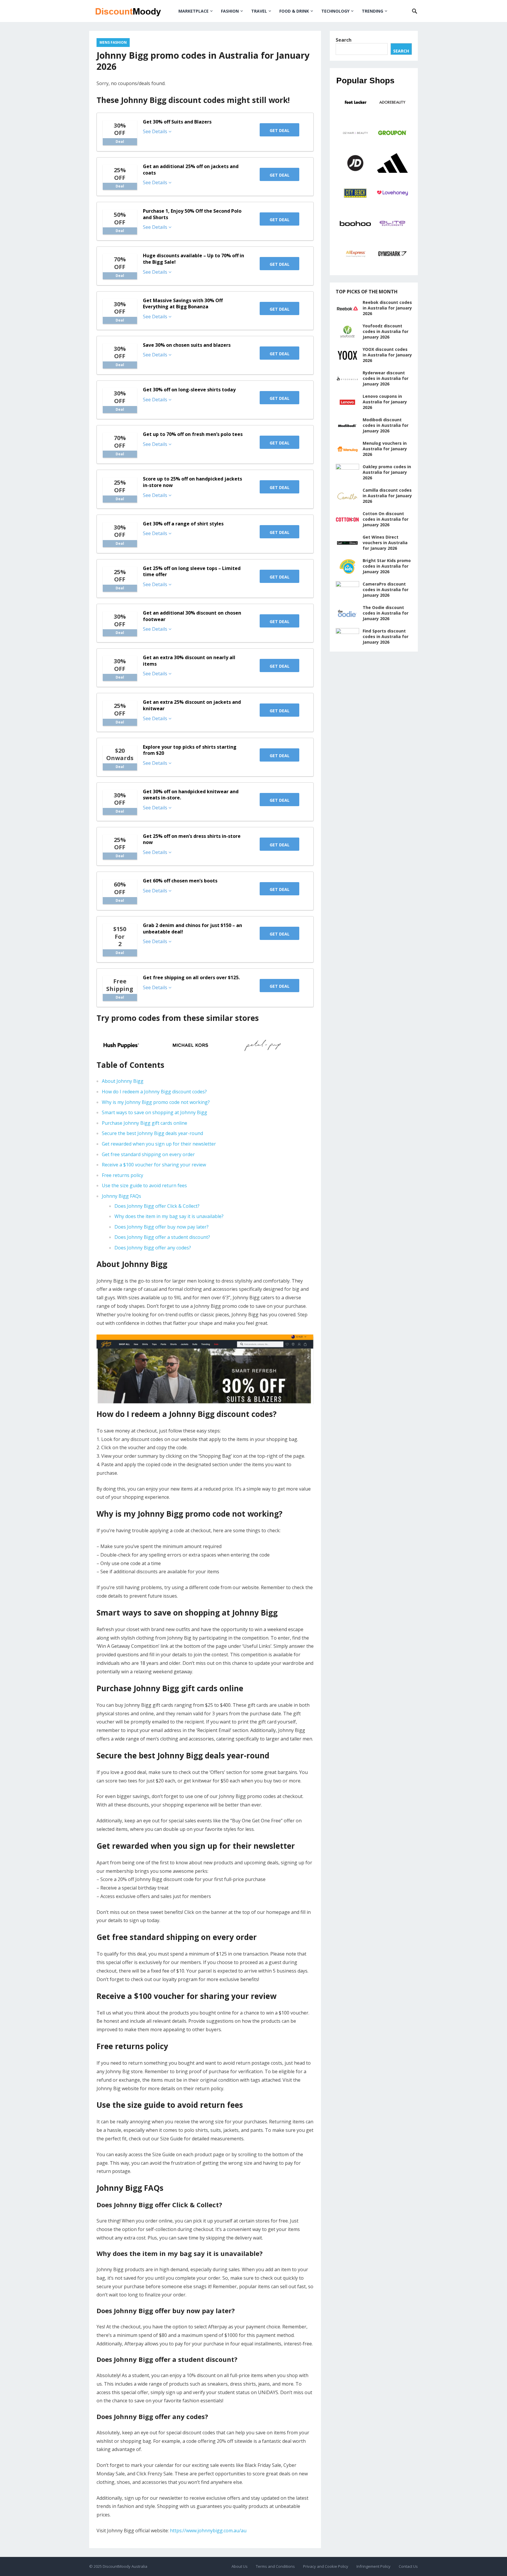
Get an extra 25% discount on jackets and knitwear (192, 705)
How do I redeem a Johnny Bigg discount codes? (154, 1092)
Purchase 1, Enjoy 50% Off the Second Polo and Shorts (192, 214)
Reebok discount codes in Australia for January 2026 (387, 308)
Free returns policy (122, 1175)
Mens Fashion (113, 42)
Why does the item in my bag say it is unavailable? (169, 1216)
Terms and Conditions (275, 2566)
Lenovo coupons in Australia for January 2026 (385, 402)
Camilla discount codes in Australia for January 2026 (387, 496)
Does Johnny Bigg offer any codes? (153, 1248)
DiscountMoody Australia (125, 2566)
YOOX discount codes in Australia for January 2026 (387, 355)
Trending (372, 11)
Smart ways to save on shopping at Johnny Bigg (154, 1112)
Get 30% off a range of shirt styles (183, 524)
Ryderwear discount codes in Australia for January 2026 (386, 378)
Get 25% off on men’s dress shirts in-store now (192, 839)
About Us (240, 2566)
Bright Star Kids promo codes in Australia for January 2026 (387, 566)
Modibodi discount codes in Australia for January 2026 (386, 425)
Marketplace (193, 11)
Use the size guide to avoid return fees (144, 1185)
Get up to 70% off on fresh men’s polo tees (193, 434)
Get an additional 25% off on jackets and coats (191, 170)
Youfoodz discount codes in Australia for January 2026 (386, 331)
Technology (335, 11)
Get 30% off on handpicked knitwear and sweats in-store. (191, 795)
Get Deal (280, 130)
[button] (133, 1045)
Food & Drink (294, 11)
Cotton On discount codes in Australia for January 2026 (386, 519)
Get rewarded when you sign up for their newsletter (159, 1144)
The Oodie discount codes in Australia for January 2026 (386, 613)
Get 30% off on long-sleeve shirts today (189, 390)
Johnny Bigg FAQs (121, 1196)
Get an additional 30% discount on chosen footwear (192, 616)
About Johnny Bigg (123, 1081)
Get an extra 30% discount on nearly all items (189, 661)
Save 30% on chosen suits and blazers (187, 345)
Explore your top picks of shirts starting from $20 (190, 750)
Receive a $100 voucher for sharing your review (154, 1165)
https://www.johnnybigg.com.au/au (208, 2531)
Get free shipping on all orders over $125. (191, 977)
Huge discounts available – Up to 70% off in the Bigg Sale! (193, 259)
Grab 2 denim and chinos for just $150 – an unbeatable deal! (192, 928)
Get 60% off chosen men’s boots (180, 881)
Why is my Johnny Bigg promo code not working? (156, 1102)
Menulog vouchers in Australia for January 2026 (385, 449)
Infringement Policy (374, 2566)
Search (344, 40)
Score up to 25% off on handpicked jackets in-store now (192, 482)
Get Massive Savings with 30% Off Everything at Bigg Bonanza (183, 304)
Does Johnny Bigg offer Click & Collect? (157, 1206)
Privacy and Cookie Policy (326, 2566)
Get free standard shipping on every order (148, 1154)
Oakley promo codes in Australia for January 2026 (387, 472)
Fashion (230, 11)
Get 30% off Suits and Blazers (177, 122)
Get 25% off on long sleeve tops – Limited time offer (192, 571)
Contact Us (408, 2566)
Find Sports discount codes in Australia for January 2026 (386, 636)
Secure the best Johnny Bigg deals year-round (152, 1133)
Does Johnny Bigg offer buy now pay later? (162, 1227)
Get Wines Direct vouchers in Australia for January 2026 (385, 543)
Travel (259, 11)
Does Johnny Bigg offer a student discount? (162, 1237)
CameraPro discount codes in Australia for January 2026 (386, 590)
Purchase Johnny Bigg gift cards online (145, 1123)
